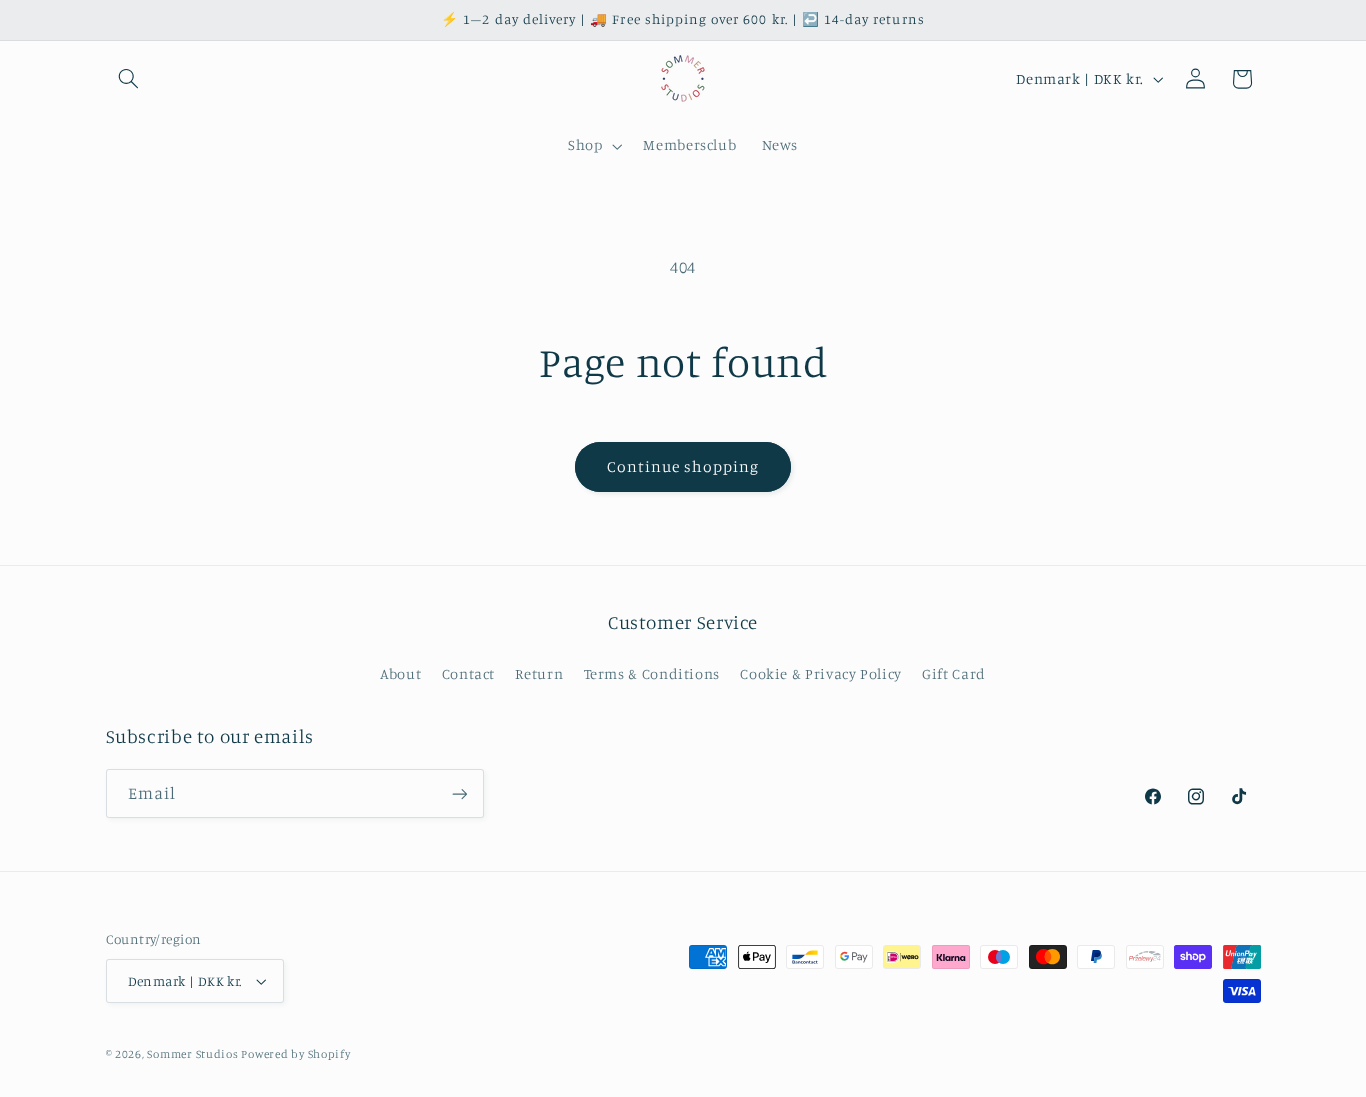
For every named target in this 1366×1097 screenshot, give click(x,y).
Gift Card (954, 673)
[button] (129, 79)
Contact (468, 673)
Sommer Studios (194, 1054)
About (400, 673)
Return (539, 673)
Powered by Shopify (295, 1054)
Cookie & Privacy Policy (821, 673)
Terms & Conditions (652, 673)
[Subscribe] (459, 793)
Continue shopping (683, 466)
